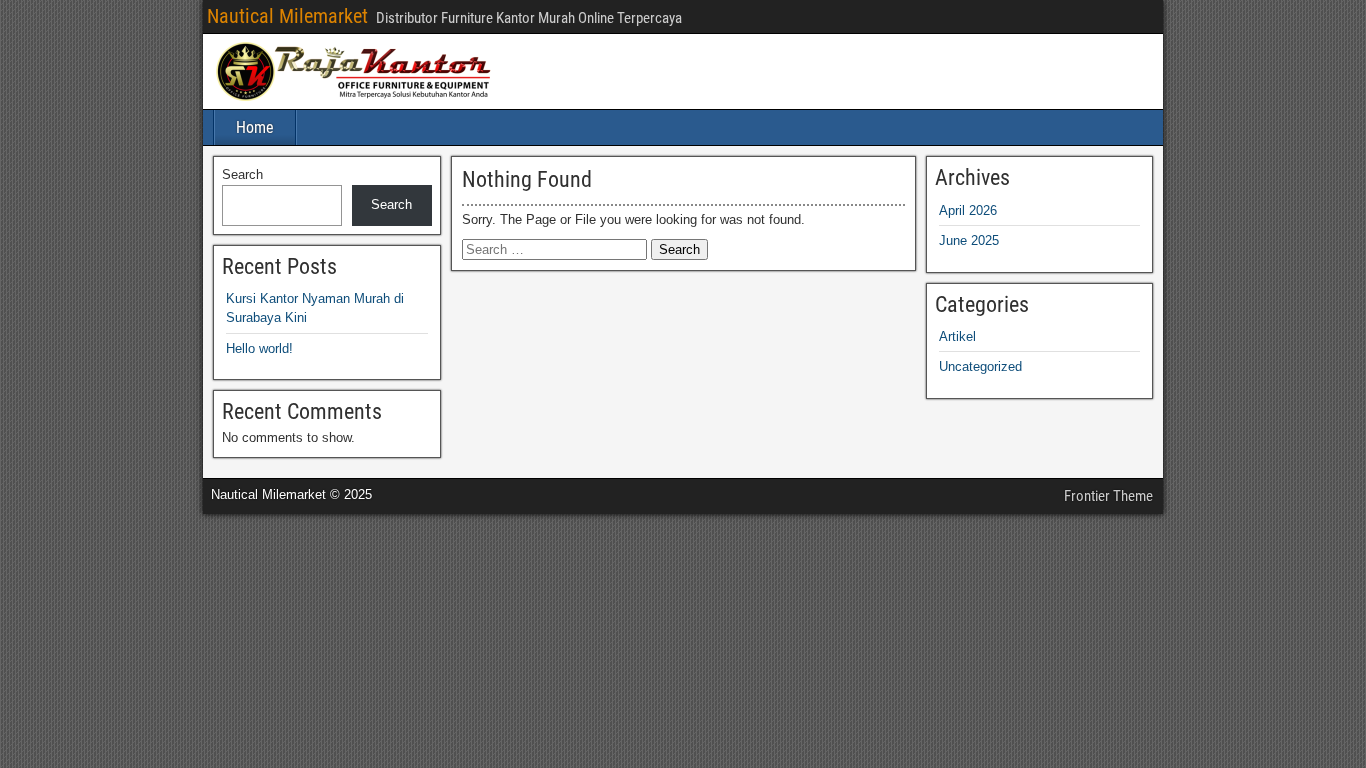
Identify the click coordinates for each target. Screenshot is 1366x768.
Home (255, 127)
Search (242, 174)
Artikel (957, 336)
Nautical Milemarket (287, 16)
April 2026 (968, 210)
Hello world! (259, 348)
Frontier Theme (1108, 496)
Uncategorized (980, 366)
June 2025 (969, 240)
